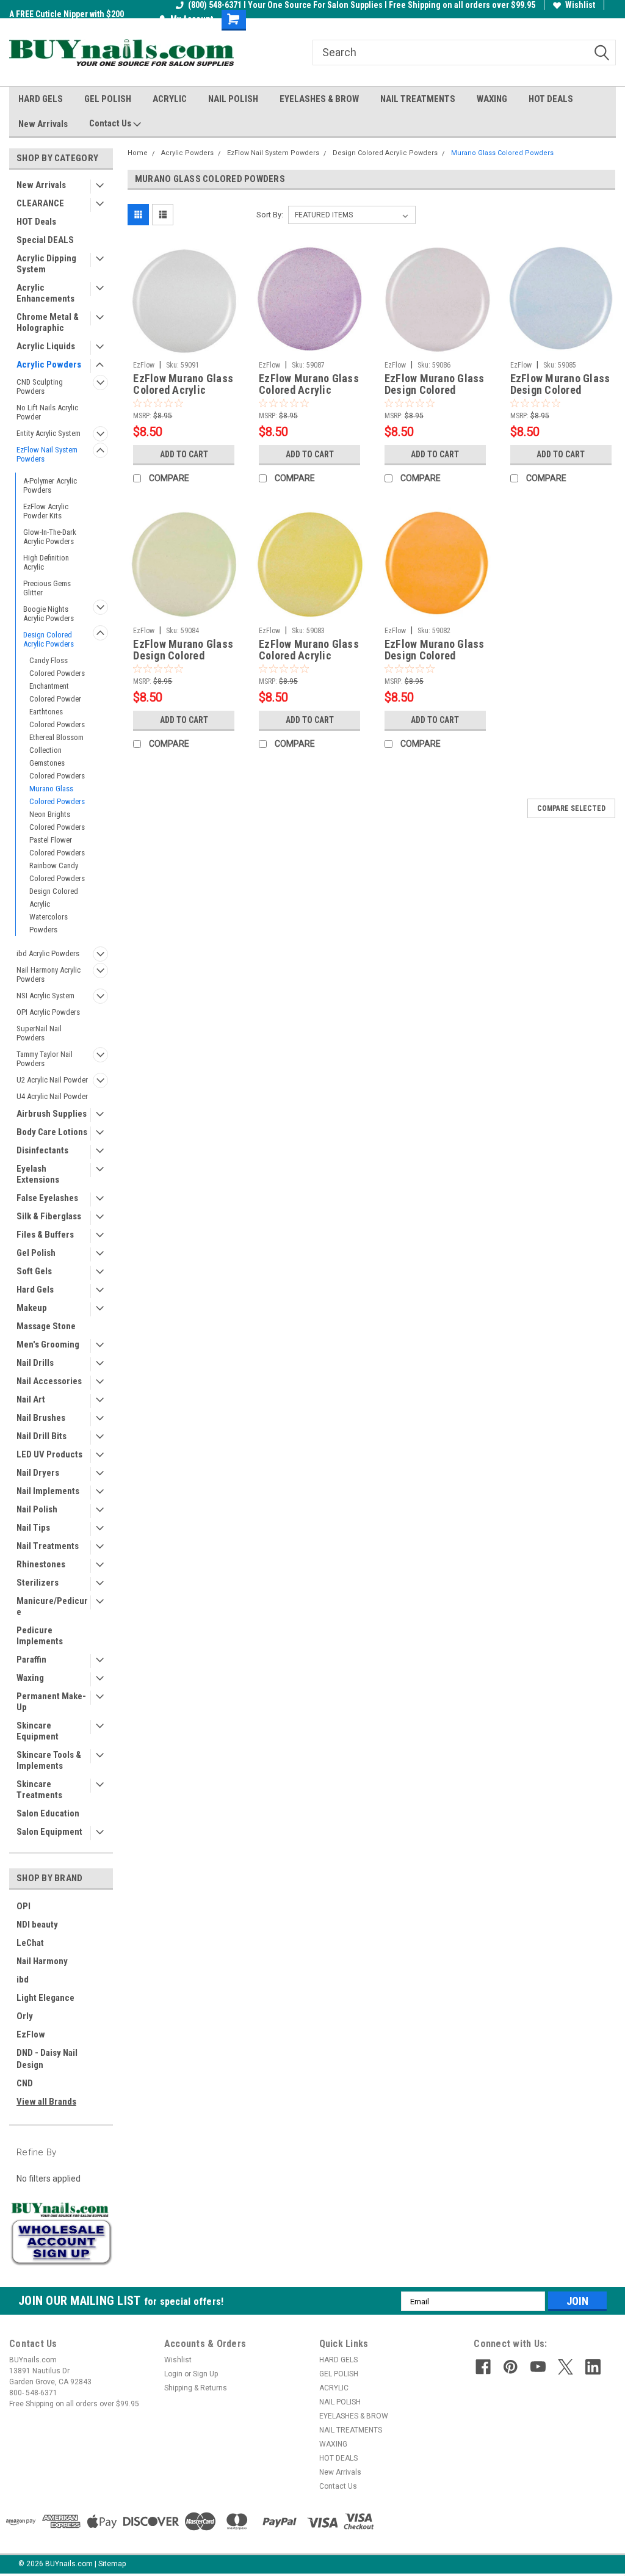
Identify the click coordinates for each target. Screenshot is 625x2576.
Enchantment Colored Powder (55, 692)
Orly (25, 2016)
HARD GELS (41, 99)
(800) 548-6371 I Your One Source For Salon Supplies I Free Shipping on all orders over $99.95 (362, 5)
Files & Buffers (45, 1235)
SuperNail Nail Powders (39, 1033)
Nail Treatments (48, 1546)
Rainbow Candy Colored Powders (57, 872)
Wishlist (580, 5)
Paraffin (31, 1660)
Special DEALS (45, 240)
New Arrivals (43, 124)
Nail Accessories (49, 1381)
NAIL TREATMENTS (418, 99)
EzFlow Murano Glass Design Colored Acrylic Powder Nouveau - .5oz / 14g (183, 650)
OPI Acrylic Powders (48, 1012)
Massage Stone (46, 1326)
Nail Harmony (42, 1961)
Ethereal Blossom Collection (56, 744)
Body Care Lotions (52, 1132)
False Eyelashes (47, 1198)
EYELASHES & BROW (319, 99)
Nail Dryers (38, 1473)
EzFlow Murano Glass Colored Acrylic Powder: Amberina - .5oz (309, 385)
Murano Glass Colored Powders (57, 795)
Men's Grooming (48, 1344)
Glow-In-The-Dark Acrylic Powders (50, 537)
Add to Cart (184, 454)
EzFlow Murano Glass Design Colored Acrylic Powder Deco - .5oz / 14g (435, 650)
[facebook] (483, 2367)
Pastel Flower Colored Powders (57, 846)
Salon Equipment (49, 1832)
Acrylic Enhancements (45, 293)
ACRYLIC (170, 99)
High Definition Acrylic (46, 562)
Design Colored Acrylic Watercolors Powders (54, 910)
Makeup (32, 1308)
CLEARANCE (40, 203)
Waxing (30, 1678)
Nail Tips (33, 1528)
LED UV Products (49, 1454)
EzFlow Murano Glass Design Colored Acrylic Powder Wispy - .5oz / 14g (435, 385)
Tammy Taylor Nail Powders (45, 1059)
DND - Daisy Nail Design (47, 2059)
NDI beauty (37, 1925)
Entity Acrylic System (49, 433)
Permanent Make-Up (51, 1702)
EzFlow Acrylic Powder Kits (46, 511)
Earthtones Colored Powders (57, 718)
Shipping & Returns (196, 2388)
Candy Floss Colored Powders (57, 667)
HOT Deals (36, 222)
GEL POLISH (108, 99)
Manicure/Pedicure (52, 1606)
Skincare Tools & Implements (49, 1760)
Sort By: (270, 215)
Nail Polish (37, 1509)
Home (138, 153)
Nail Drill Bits (42, 1436)
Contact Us (111, 123)
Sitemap (112, 2564)
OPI (23, 1906)
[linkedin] (593, 2367)
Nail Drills (35, 1363)
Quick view (184, 346)
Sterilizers (38, 1583)
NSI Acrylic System (45, 996)
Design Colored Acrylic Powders (49, 639)
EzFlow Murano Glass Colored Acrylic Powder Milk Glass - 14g (183, 385)
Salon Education (48, 1813)
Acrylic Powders (49, 365)
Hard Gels (35, 1290)
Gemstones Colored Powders (57, 769)
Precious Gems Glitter (47, 588)
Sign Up (205, 2374)
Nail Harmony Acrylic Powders (49, 974)
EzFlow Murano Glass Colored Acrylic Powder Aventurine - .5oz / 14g (309, 650)
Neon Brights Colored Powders (57, 821)
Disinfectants (42, 1150)
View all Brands (46, 2102)
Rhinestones (41, 1564)
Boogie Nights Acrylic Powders (49, 614)
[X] (565, 2367)
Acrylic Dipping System (46, 264)
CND (25, 2083)
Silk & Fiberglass (49, 1216)
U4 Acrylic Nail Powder (52, 1096)
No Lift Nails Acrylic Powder (47, 412)
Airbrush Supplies (52, 1114)
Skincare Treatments (39, 1790)
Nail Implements (48, 1491)
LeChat (30, 1943)
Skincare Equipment (38, 1731)
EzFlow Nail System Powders (47, 454)
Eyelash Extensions (38, 1174)
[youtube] (538, 2367)
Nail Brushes (41, 1418)
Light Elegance (45, 1998)
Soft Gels (34, 1271)
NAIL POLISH (233, 99)
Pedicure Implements (40, 1636)
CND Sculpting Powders (40, 386)
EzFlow (31, 2034)
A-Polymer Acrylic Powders (50, 485)
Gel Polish (36, 1253)
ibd (23, 1979)
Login (173, 2374)
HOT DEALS (551, 99)
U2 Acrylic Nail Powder (52, 1080)
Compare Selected (571, 808)
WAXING (492, 99)
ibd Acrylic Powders (48, 953)
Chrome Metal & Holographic (48, 322)
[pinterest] (511, 2367)
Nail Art (31, 1399)
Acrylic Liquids (46, 346)
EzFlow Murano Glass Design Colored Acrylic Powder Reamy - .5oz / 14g (560, 385)
